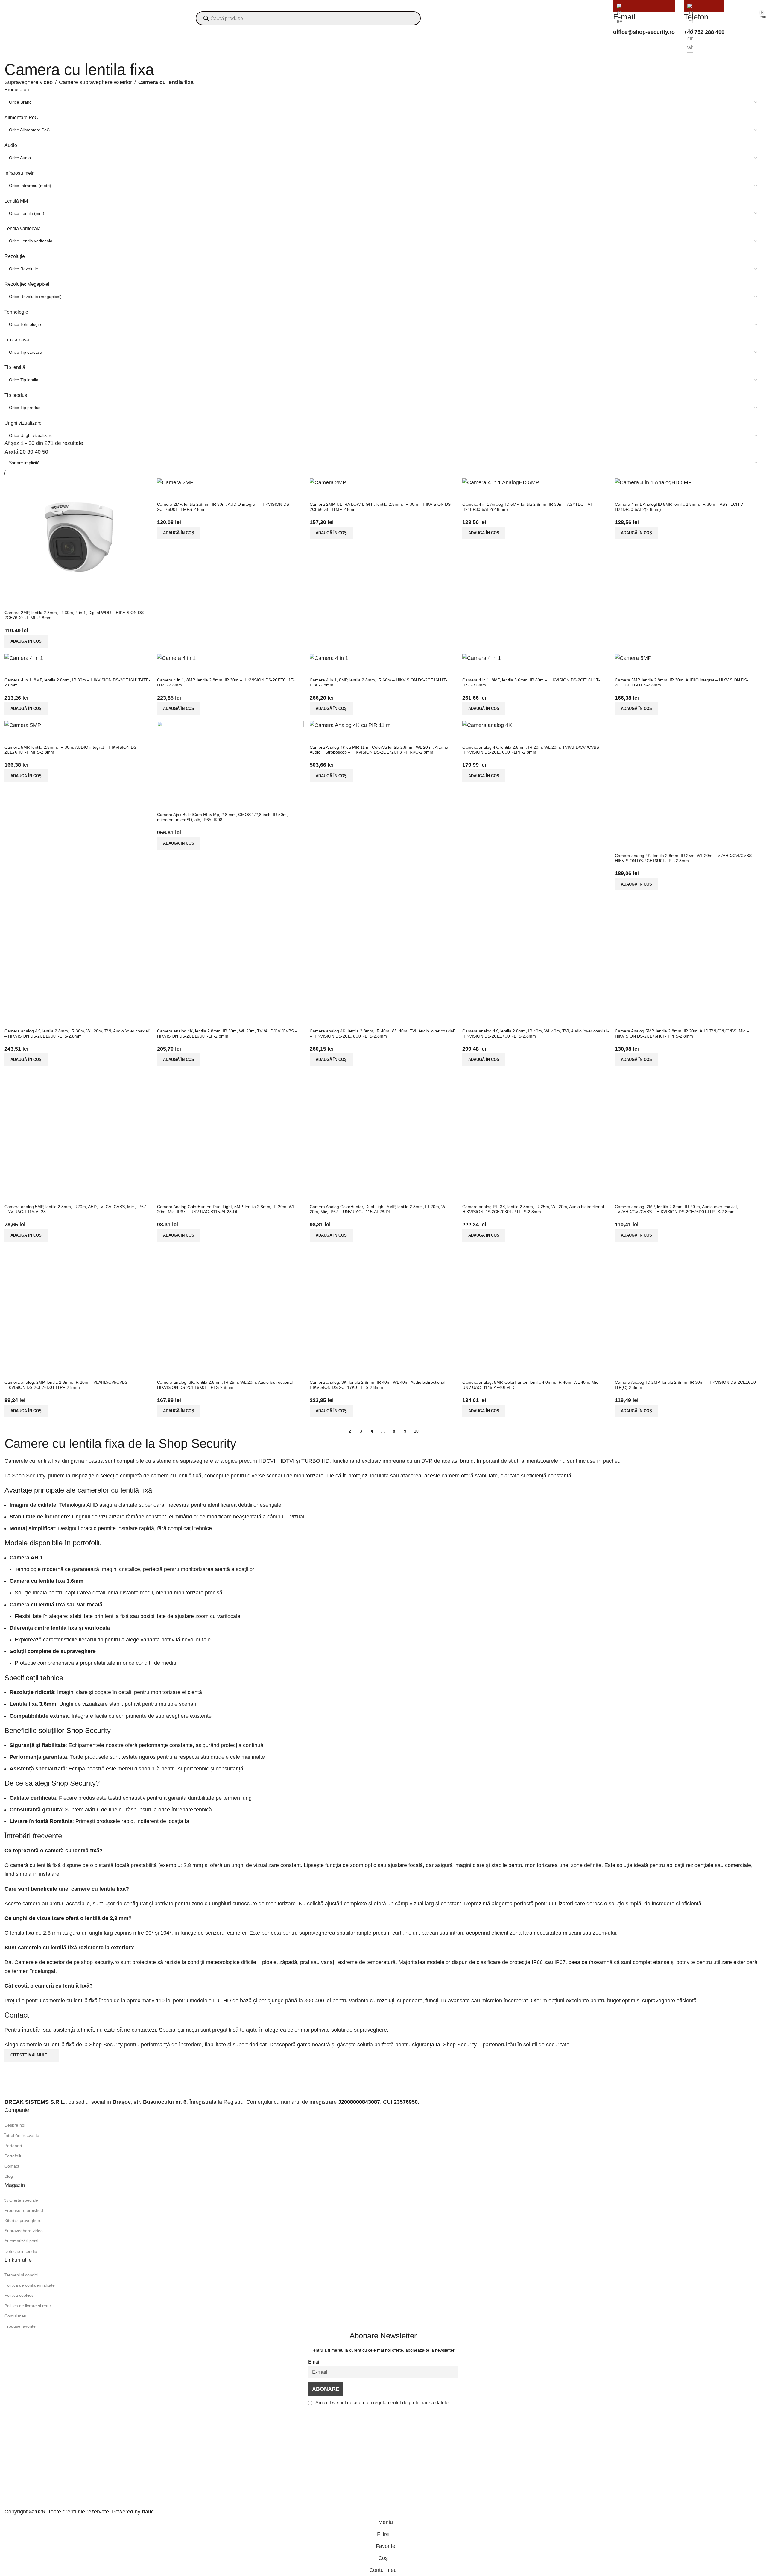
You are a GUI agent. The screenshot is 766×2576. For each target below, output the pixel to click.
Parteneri (13, 2146)
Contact (12, 2166)
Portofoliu (13, 2156)
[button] (484, 1411)
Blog (9, 2176)
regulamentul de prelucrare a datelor (412, 2402)
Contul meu (15, 2316)
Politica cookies (19, 2295)
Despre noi (15, 2125)
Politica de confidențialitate (30, 2285)
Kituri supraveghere (23, 2220)
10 (416, 1431)
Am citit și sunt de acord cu (382, 2402)
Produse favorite (20, 2326)
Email (314, 2362)
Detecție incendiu (21, 2251)
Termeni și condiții (21, 2275)
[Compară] (470, 1372)
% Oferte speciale (21, 2200)
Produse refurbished (24, 2210)
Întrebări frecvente (22, 2135)
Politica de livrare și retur (28, 2306)
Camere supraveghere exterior (95, 82)
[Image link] (42, 2085)
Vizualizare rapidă (486, 1372)
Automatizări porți (21, 2241)
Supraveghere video (29, 82)
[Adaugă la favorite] (503, 1372)
